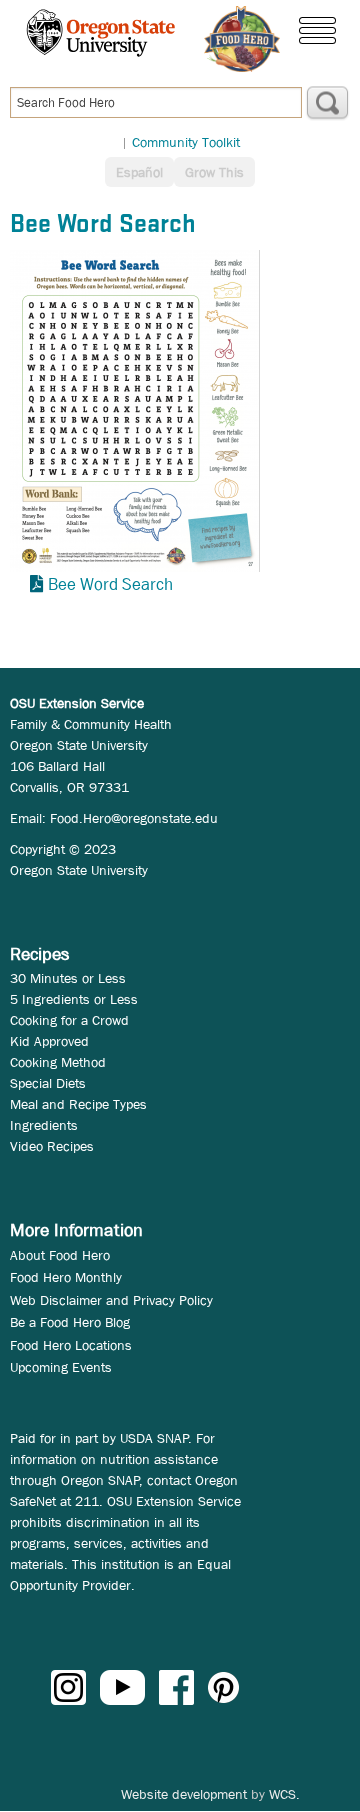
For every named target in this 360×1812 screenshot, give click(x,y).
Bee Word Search (110, 584)
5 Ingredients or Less (74, 999)
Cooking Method (58, 1062)
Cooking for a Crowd (69, 1020)
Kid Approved (49, 1041)
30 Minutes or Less (68, 978)
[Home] (242, 39)
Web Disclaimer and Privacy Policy (111, 1300)
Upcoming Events (61, 1367)
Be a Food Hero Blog (70, 1322)
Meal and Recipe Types (78, 1104)
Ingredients (44, 1125)
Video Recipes (52, 1146)
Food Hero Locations (71, 1345)
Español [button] (139, 172)
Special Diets (48, 1083)
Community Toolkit (186, 142)
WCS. (284, 1794)
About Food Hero (60, 1255)
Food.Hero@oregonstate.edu (134, 818)
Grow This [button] (214, 172)
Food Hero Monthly (66, 1277)
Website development (184, 1794)
